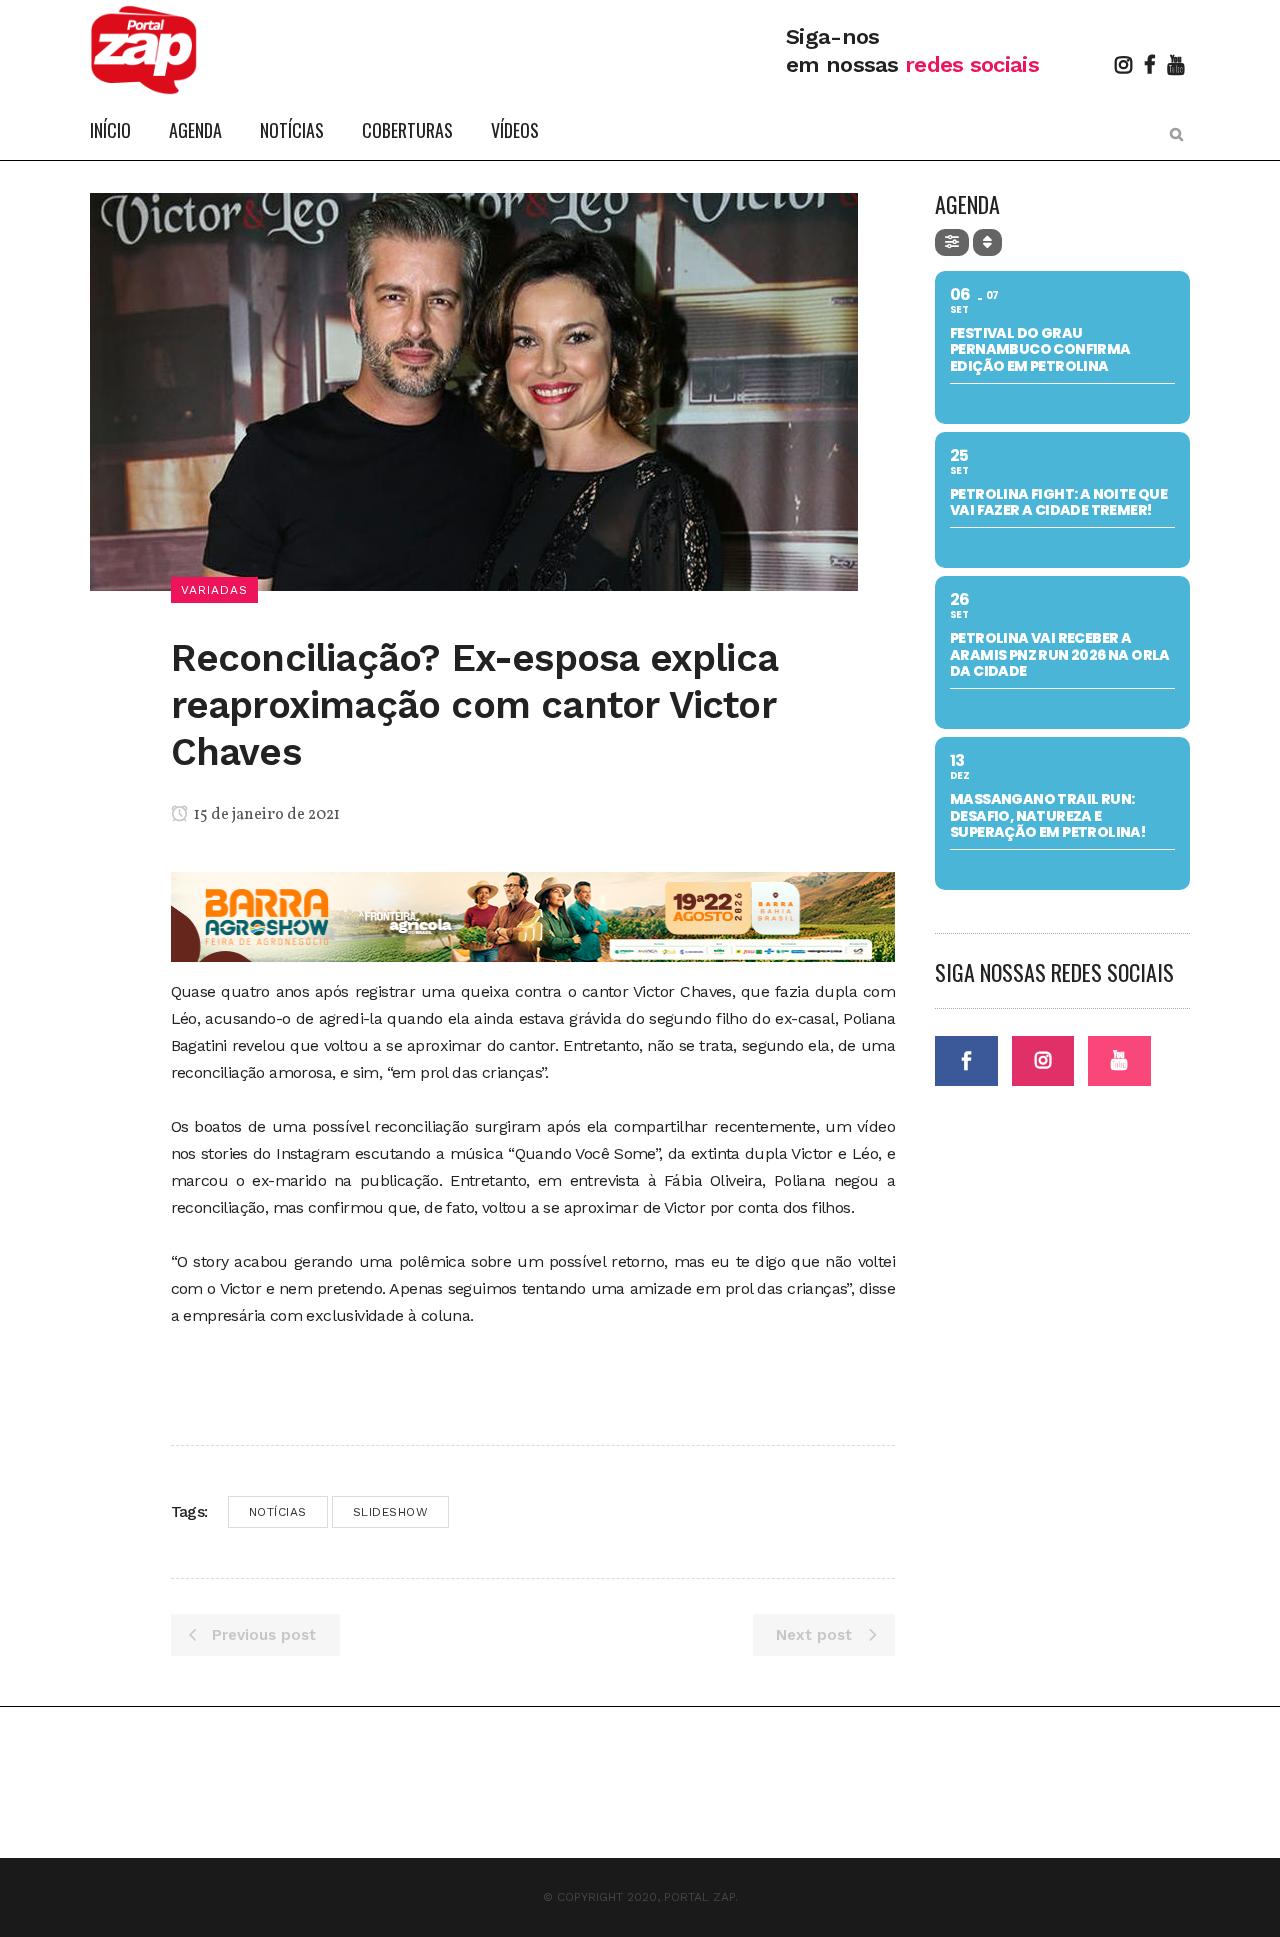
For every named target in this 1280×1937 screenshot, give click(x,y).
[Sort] (987, 242)
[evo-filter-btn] (952, 242)
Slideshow (391, 1512)
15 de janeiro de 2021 (265, 815)
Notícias (278, 1512)
